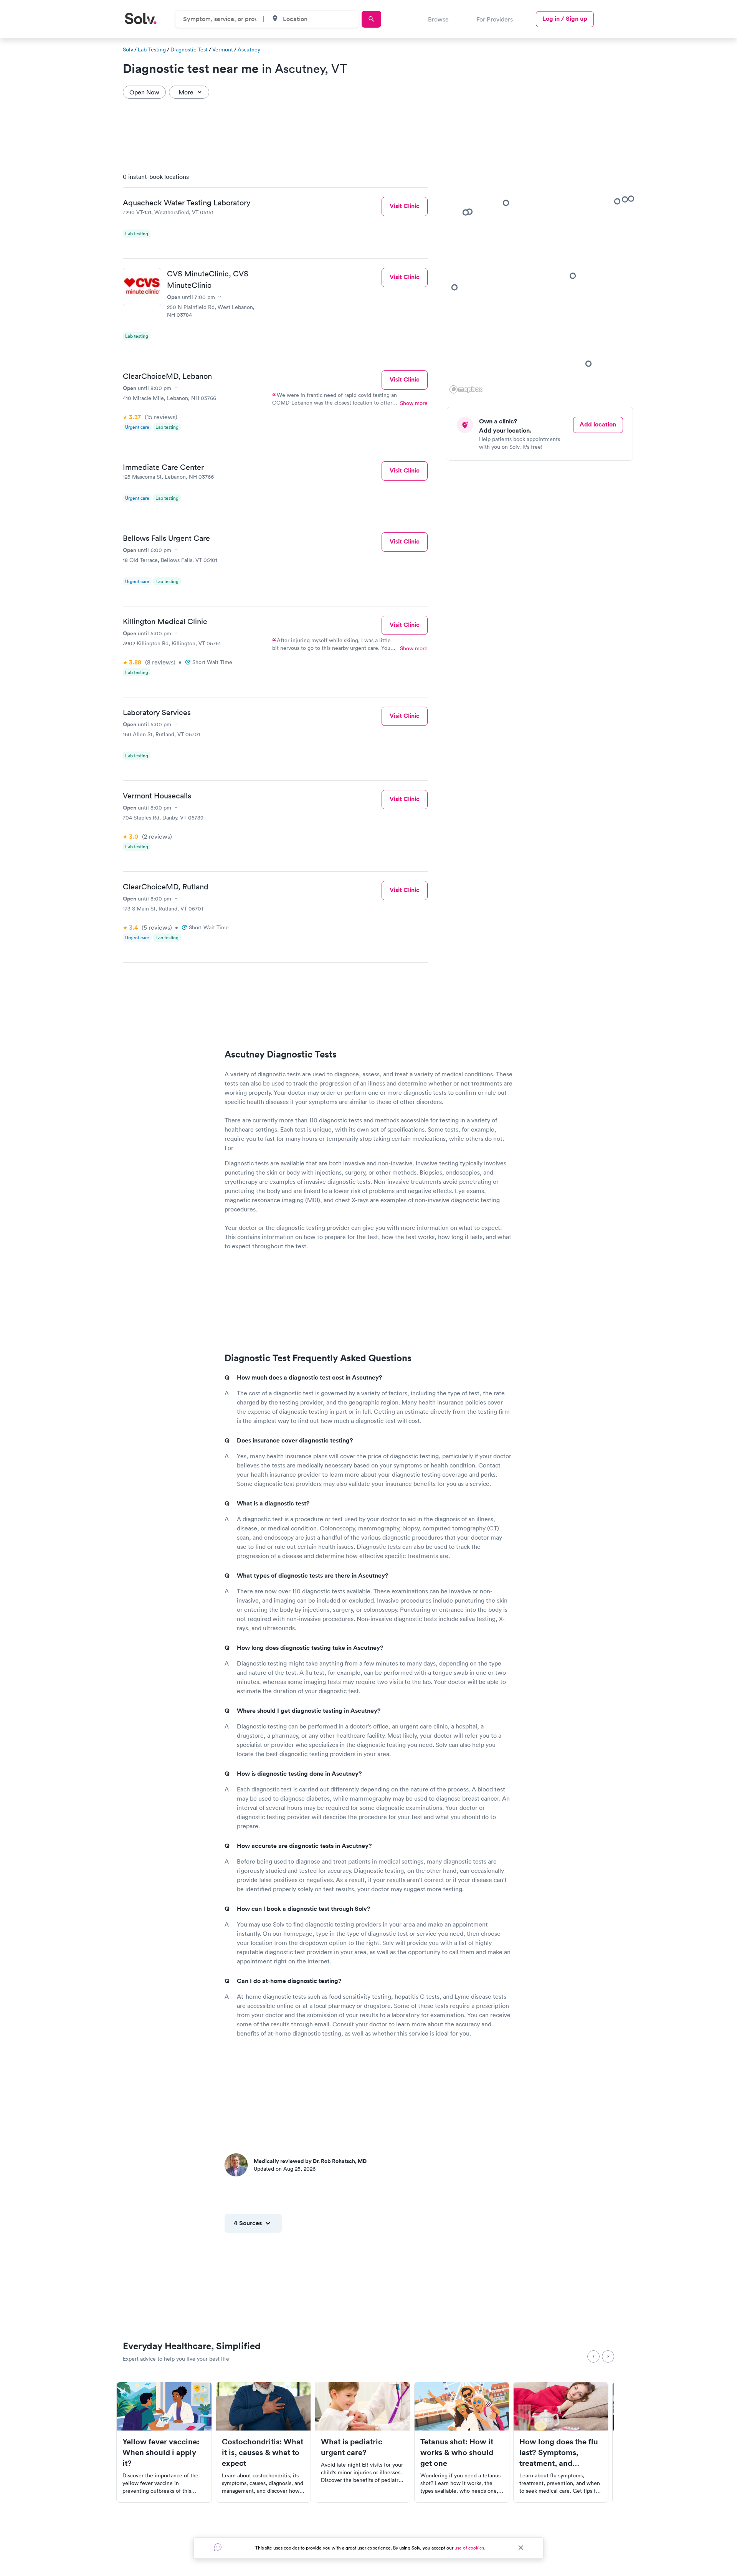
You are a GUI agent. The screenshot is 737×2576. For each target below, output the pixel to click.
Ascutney (249, 50)
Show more (414, 403)
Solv (128, 50)
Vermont (223, 50)
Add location (598, 424)
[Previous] (593, 2356)
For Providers (495, 19)
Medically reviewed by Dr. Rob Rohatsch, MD (310, 2161)
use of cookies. (470, 2548)
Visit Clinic (405, 206)
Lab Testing (152, 50)
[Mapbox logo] (466, 389)
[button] (573, 276)
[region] (543, 281)
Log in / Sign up (565, 19)
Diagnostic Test (189, 50)
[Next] (608, 2356)
